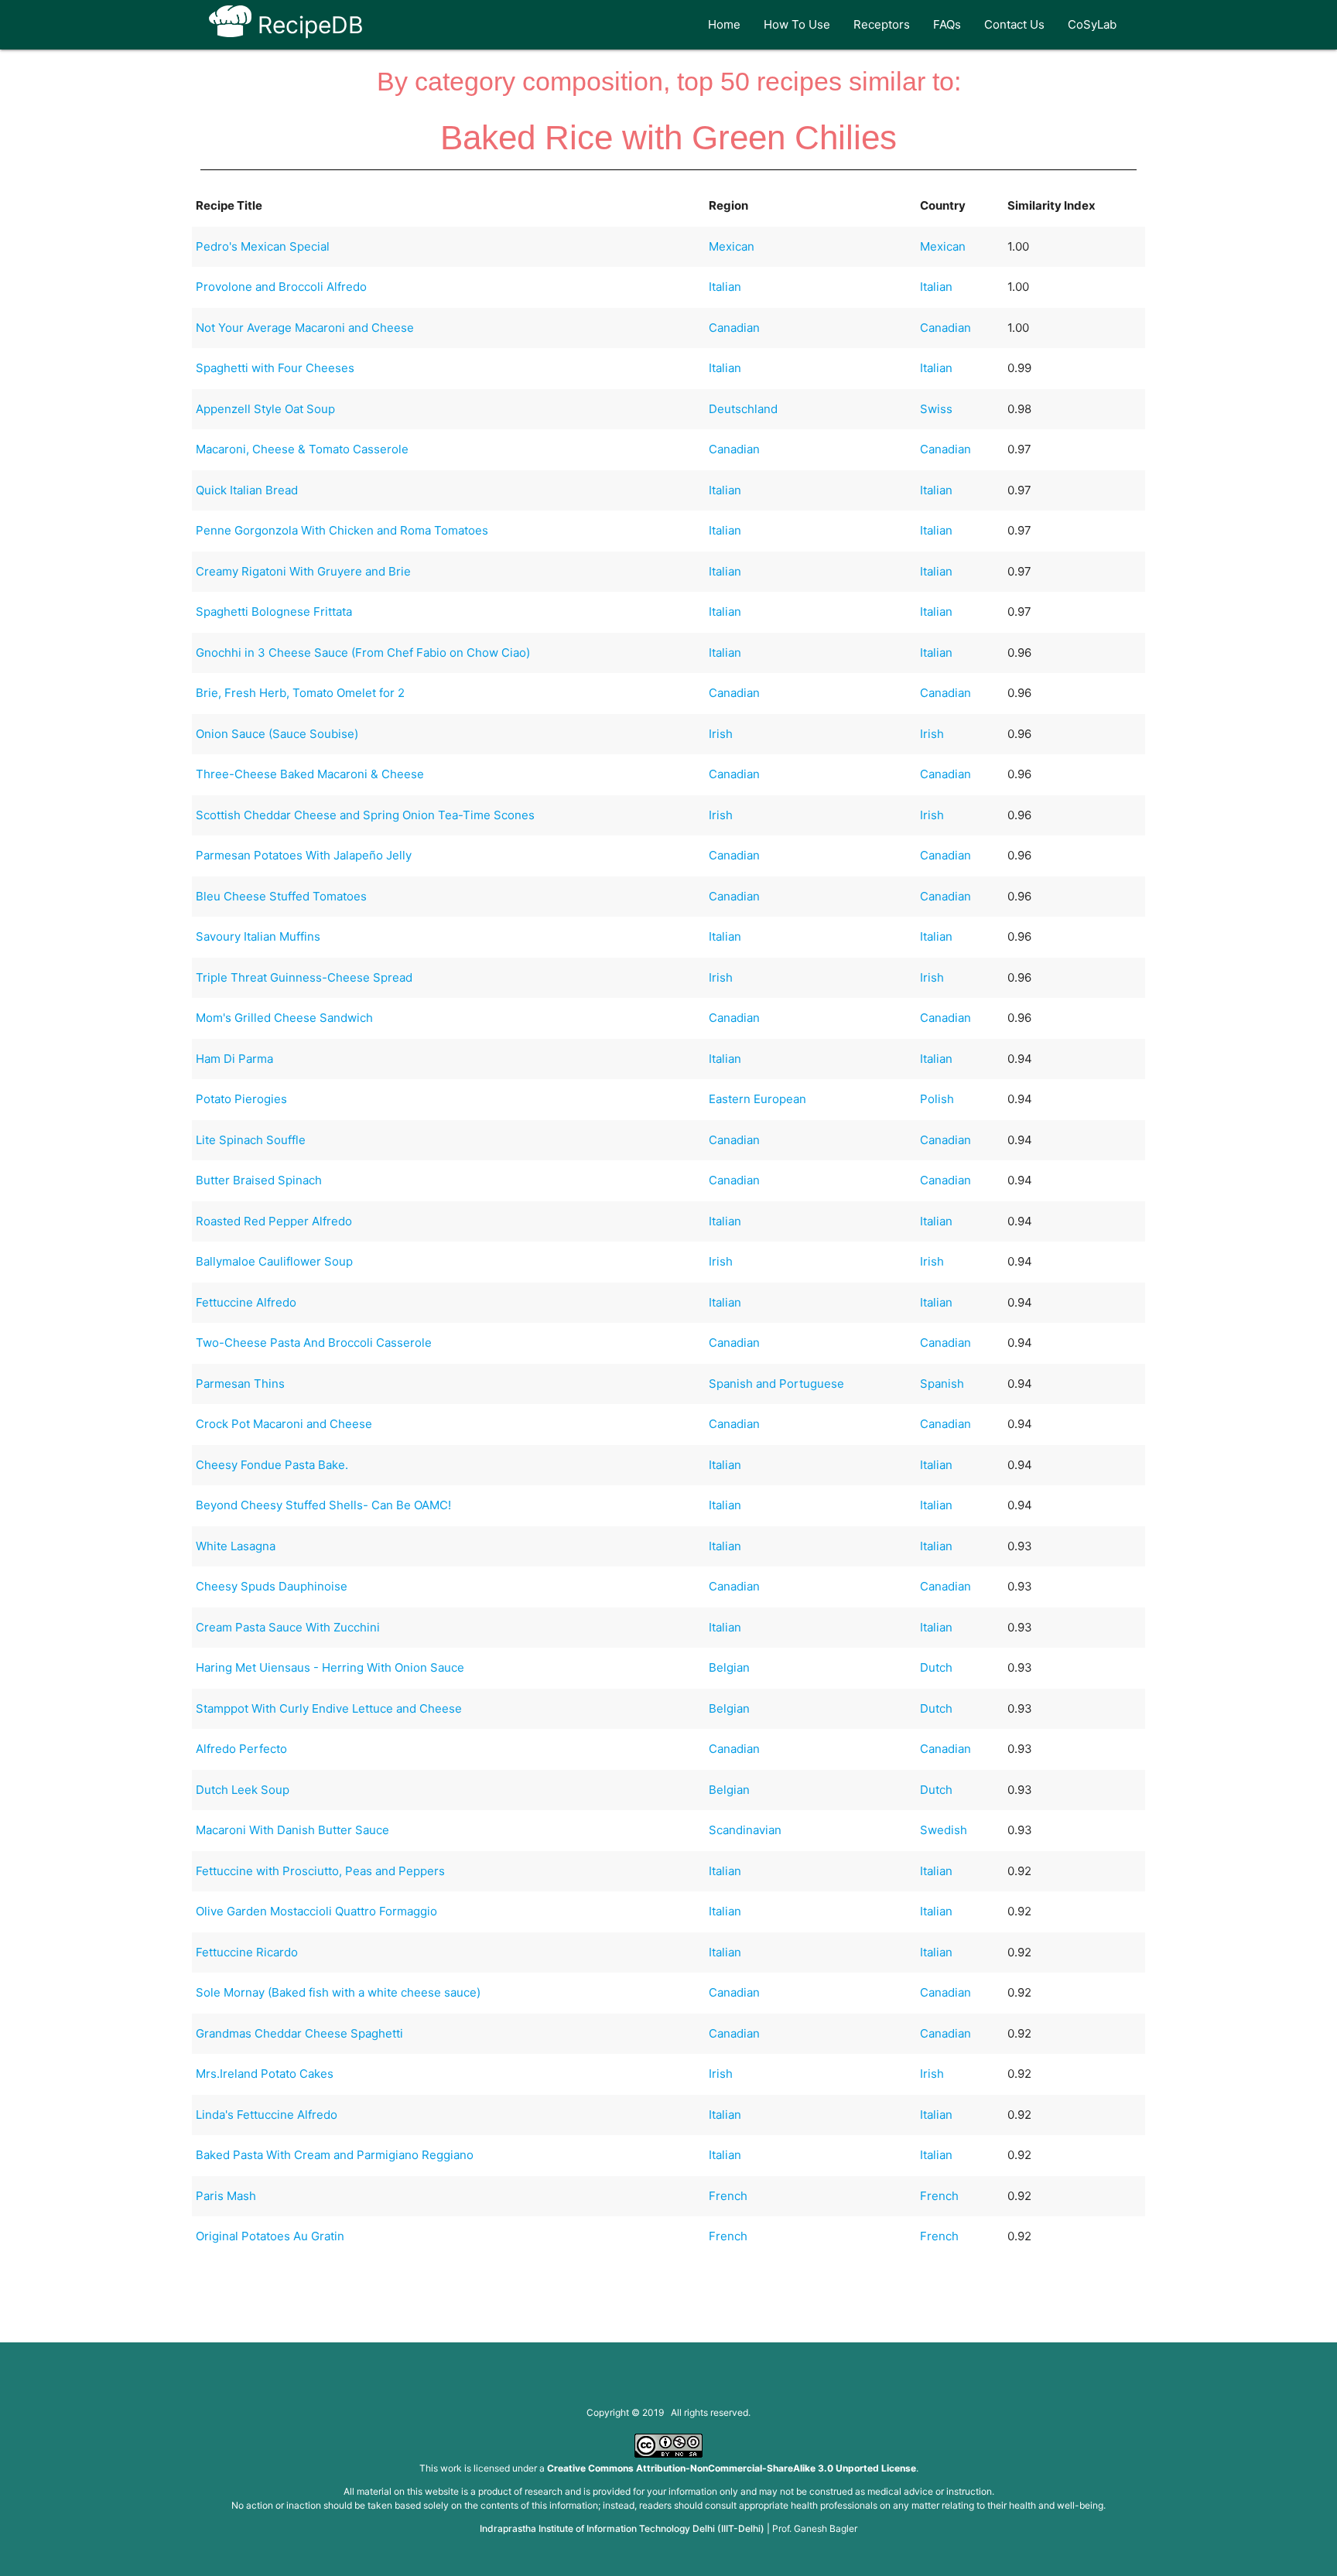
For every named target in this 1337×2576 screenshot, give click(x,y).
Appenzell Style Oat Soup (265, 409)
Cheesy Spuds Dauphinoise (272, 1586)
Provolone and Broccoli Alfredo (281, 287)
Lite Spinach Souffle (251, 1140)
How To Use (797, 24)
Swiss (936, 409)
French (728, 2196)
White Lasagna (236, 1546)
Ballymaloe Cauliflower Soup (274, 1261)
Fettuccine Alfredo (246, 1302)
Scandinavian (745, 1830)
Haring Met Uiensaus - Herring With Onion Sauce (330, 1667)
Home (724, 24)
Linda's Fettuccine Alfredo (267, 2115)
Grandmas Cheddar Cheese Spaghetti (299, 2033)
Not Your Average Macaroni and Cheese (305, 328)
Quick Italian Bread (247, 490)
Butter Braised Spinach (259, 1180)
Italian (725, 287)
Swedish (944, 1830)
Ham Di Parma (234, 1059)
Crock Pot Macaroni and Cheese (284, 1424)
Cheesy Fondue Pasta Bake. (272, 1465)
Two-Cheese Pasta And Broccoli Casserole (314, 1343)
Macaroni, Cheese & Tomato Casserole (302, 449)
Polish (937, 1099)
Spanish (942, 1384)
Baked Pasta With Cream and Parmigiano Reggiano (335, 2155)
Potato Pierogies (241, 1099)
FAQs (947, 24)
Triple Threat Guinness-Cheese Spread (304, 977)
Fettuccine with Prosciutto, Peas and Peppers (320, 1871)
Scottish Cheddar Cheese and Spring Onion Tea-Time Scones (365, 815)
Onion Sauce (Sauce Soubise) (277, 734)
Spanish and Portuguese (776, 1384)
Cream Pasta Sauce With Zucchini (288, 1627)
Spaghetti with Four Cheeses (275, 368)
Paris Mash (226, 2196)
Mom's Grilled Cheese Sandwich (284, 1018)
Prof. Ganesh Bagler (815, 2528)
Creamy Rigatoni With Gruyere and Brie (303, 571)
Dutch (936, 1667)
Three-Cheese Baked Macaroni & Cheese (310, 774)
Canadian (734, 328)
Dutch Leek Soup (243, 1790)
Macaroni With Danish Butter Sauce (292, 1830)
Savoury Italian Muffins (258, 936)
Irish (721, 734)
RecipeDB (308, 25)
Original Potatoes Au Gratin (270, 2236)
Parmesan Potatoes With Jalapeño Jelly (304, 855)
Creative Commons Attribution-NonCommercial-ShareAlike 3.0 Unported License (732, 2468)
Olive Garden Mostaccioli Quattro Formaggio (316, 1911)
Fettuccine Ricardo (247, 1952)
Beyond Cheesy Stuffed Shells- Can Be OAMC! (323, 1505)
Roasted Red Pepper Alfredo (274, 1221)
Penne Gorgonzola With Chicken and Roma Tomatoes (342, 530)
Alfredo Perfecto (241, 1749)
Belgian (729, 1667)
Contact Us (1014, 24)
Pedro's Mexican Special (263, 246)
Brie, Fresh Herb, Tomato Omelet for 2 (300, 693)
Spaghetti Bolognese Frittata (274, 612)
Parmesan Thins (240, 1384)
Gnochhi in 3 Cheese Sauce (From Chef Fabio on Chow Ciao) (363, 653)
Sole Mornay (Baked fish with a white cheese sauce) (338, 1992)
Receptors (882, 24)
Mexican (732, 246)
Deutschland (743, 409)
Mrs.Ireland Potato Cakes (265, 2074)
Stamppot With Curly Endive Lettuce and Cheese (329, 1708)
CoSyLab (1092, 24)
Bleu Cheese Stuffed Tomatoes (281, 896)
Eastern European (757, 1099)
